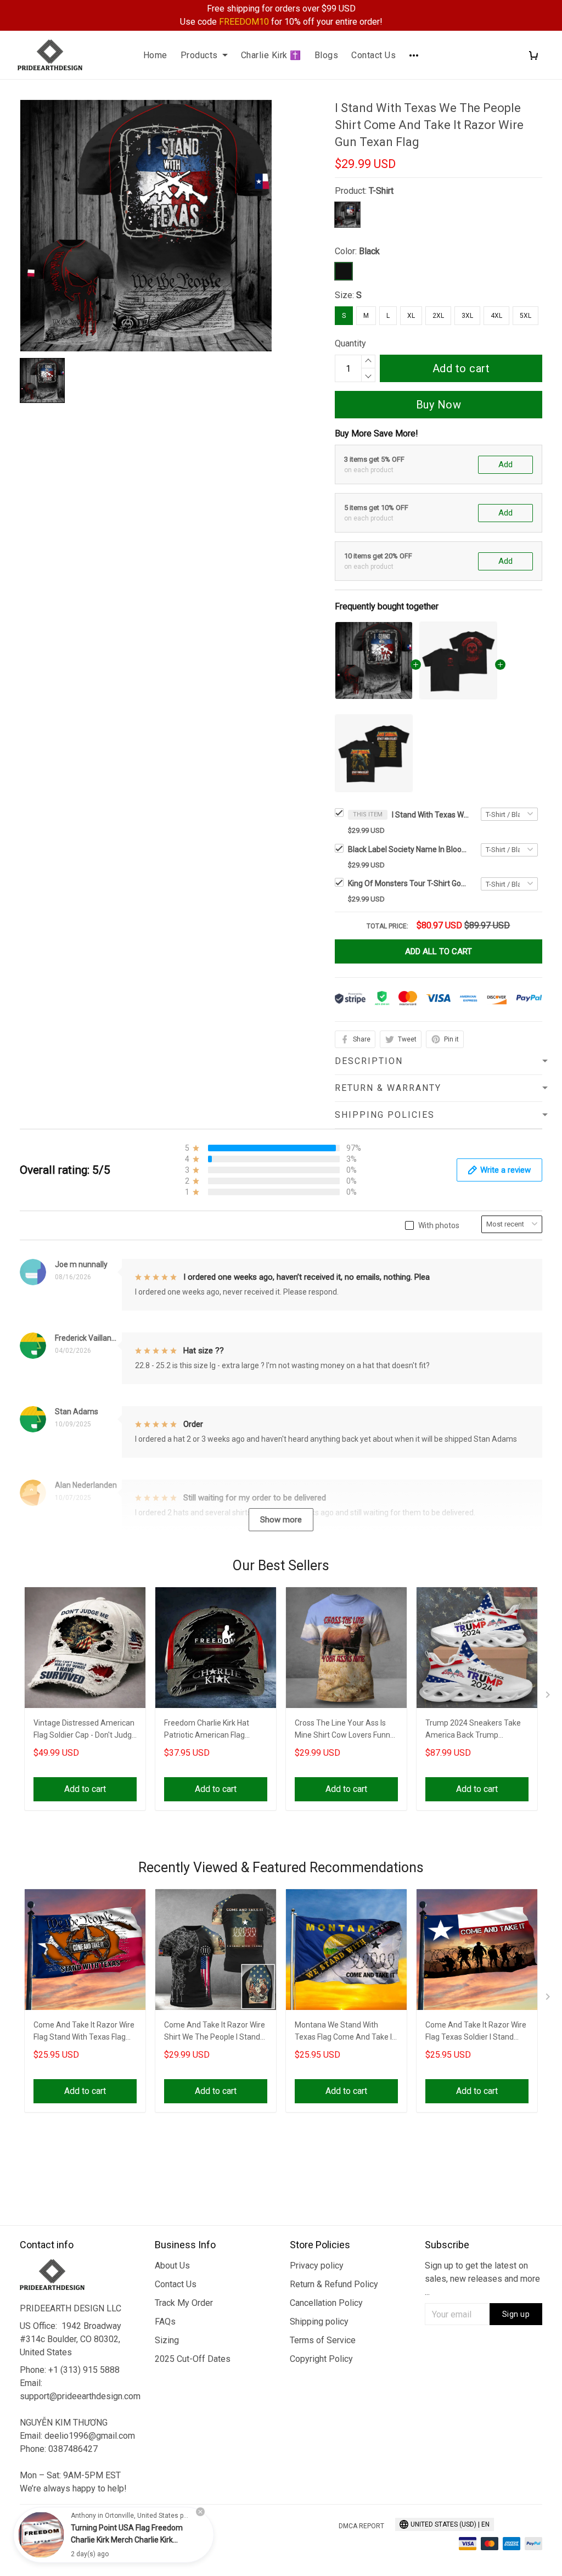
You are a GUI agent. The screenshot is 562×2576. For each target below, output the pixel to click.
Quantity (350, 343)
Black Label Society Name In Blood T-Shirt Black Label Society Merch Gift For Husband (408, 849)
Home (155, 55)
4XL (496, 316)
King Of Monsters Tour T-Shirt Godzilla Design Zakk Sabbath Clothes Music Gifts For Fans (408, 883)
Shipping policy (319, 2322)
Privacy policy (317, 2266)
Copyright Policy (321, 2359)
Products (199, 55)
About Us (172, 2266)
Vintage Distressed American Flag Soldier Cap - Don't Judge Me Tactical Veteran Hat (85, 1730)
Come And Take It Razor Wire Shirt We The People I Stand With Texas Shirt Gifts (215, 2032)
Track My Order (184, 2303)
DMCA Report (361, 2526)
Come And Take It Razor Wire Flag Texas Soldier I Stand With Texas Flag (476, 2032)
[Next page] (549, 1697)
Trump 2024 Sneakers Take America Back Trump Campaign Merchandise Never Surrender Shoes (473, 1730)
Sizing (167, 2340)
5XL (526, 316)
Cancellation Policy (326, 2303)
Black (369, 251)
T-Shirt (381, 191)
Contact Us (373, 55)
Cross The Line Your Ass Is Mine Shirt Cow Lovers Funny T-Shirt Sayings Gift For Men (344, 1730)
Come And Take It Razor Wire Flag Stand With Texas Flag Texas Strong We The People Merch (84, 2032)
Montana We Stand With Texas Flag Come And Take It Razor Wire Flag (345, 2032)
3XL (467, 316)
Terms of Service (323, 2340)
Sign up (516, 2314)
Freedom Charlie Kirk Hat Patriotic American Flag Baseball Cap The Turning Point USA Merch (208, 1730)
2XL (438, 316)
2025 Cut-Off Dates (193, 2359)
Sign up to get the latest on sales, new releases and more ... (482, 2279)
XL (411, 316)
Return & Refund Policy (334, 2284)
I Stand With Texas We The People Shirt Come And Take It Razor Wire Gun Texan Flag (430, 815)
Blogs (327, 55)
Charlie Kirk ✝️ (271, 55)
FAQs (165, 2322)
